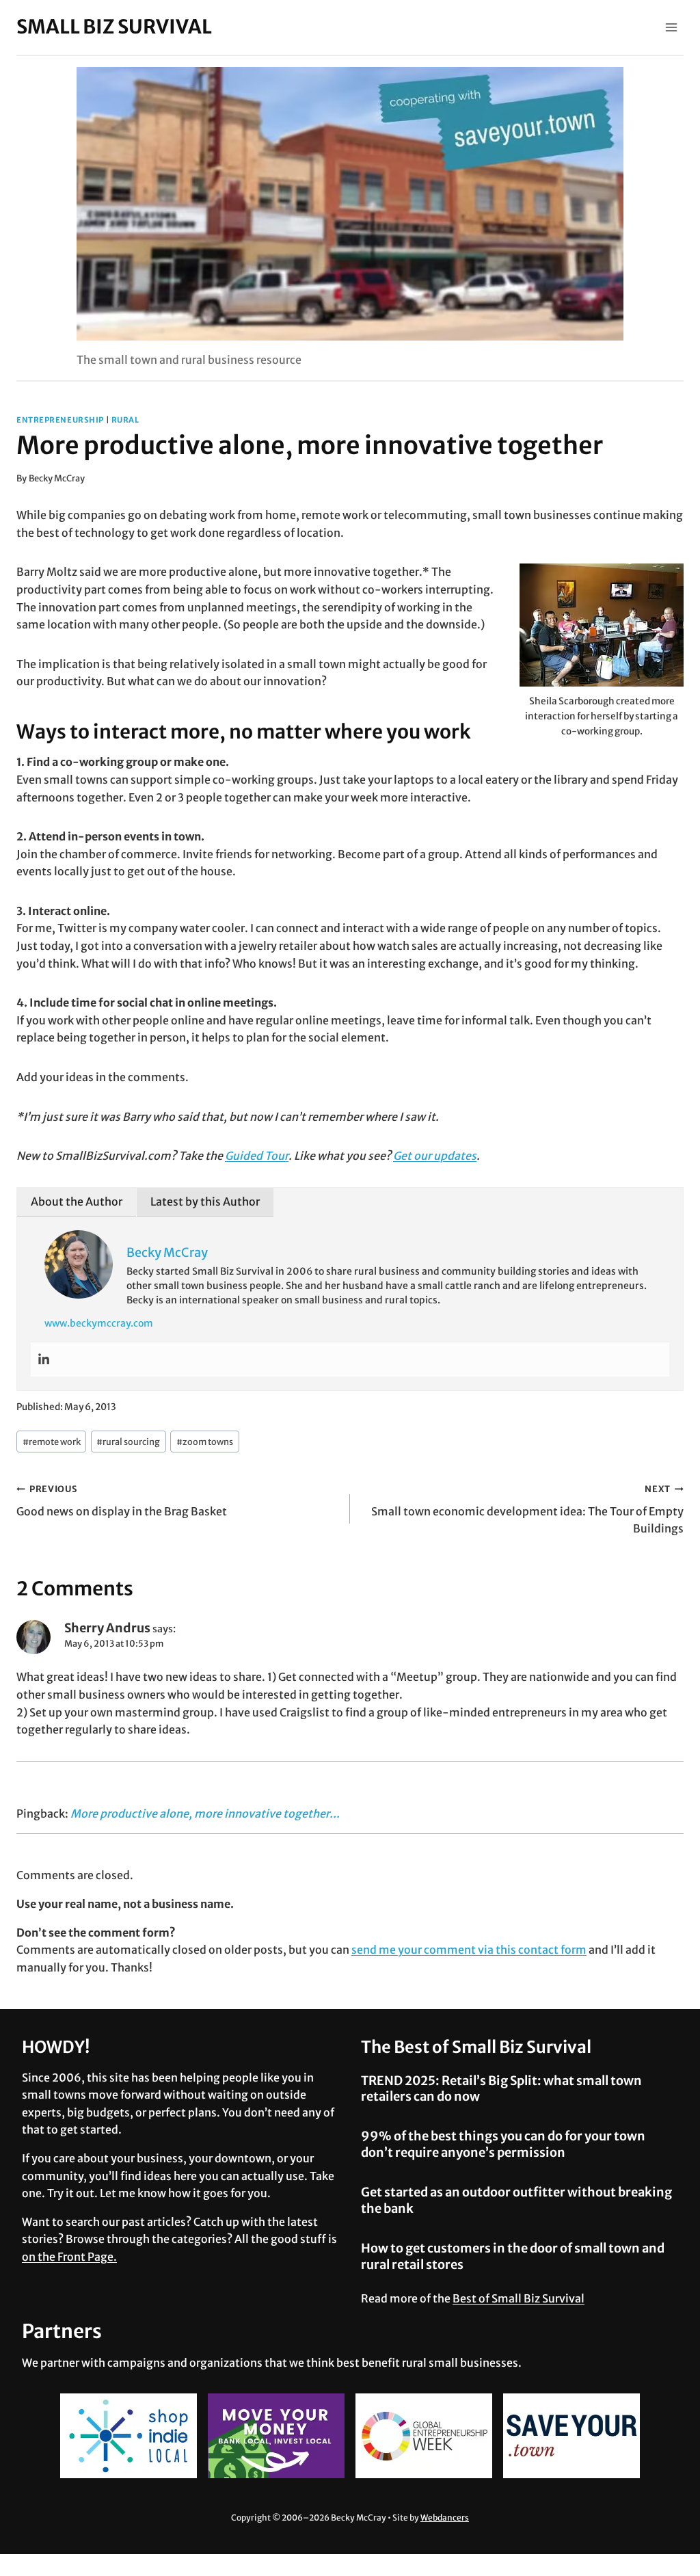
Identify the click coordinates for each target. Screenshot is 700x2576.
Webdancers (445, 2518)
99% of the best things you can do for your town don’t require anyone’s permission (503, 2144)
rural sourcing (128, 1442)
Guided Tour (257, 1156)
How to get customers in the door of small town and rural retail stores (513, 2256)
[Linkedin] (44, 1359)
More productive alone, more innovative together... (205, 1814)
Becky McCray (57, 478)
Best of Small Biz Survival (519, 2298)
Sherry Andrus (107, 1628)
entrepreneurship (60, 420)
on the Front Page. (69, 2257)
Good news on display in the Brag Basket (122, 1501)
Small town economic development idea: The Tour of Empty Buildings (527, 1509)
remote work (52, 1442)
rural (125, 420)
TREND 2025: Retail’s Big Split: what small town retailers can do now (501, 2088)
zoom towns (205, 1442)
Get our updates (435, 1156)
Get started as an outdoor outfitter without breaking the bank (516, 2200)
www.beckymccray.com (99, 1323)
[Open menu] (671, 27)
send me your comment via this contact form (469, 1950)
